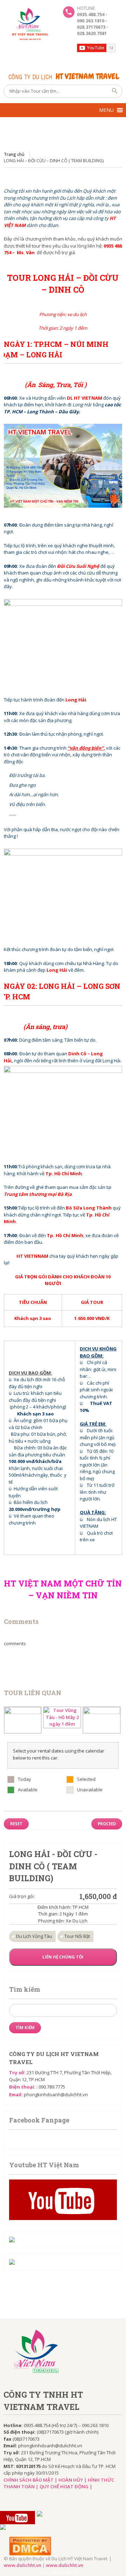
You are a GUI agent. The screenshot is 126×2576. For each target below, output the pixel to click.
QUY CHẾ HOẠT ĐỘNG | (66, 2486)
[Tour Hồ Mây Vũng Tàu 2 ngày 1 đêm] (62, 1717)
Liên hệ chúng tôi (63, 1957)
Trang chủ (14, 154)
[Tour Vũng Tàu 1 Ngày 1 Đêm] (102, 1720)
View (107, 2572)
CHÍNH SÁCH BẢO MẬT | (31, 2480)
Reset (16, 1824)
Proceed (107, 1824)
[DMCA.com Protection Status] (66, 2546)
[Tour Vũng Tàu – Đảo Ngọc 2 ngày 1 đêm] (23, 1720)
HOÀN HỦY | (73, 2480)
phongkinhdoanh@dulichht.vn (56, 2095)
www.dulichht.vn (23, 2565)
